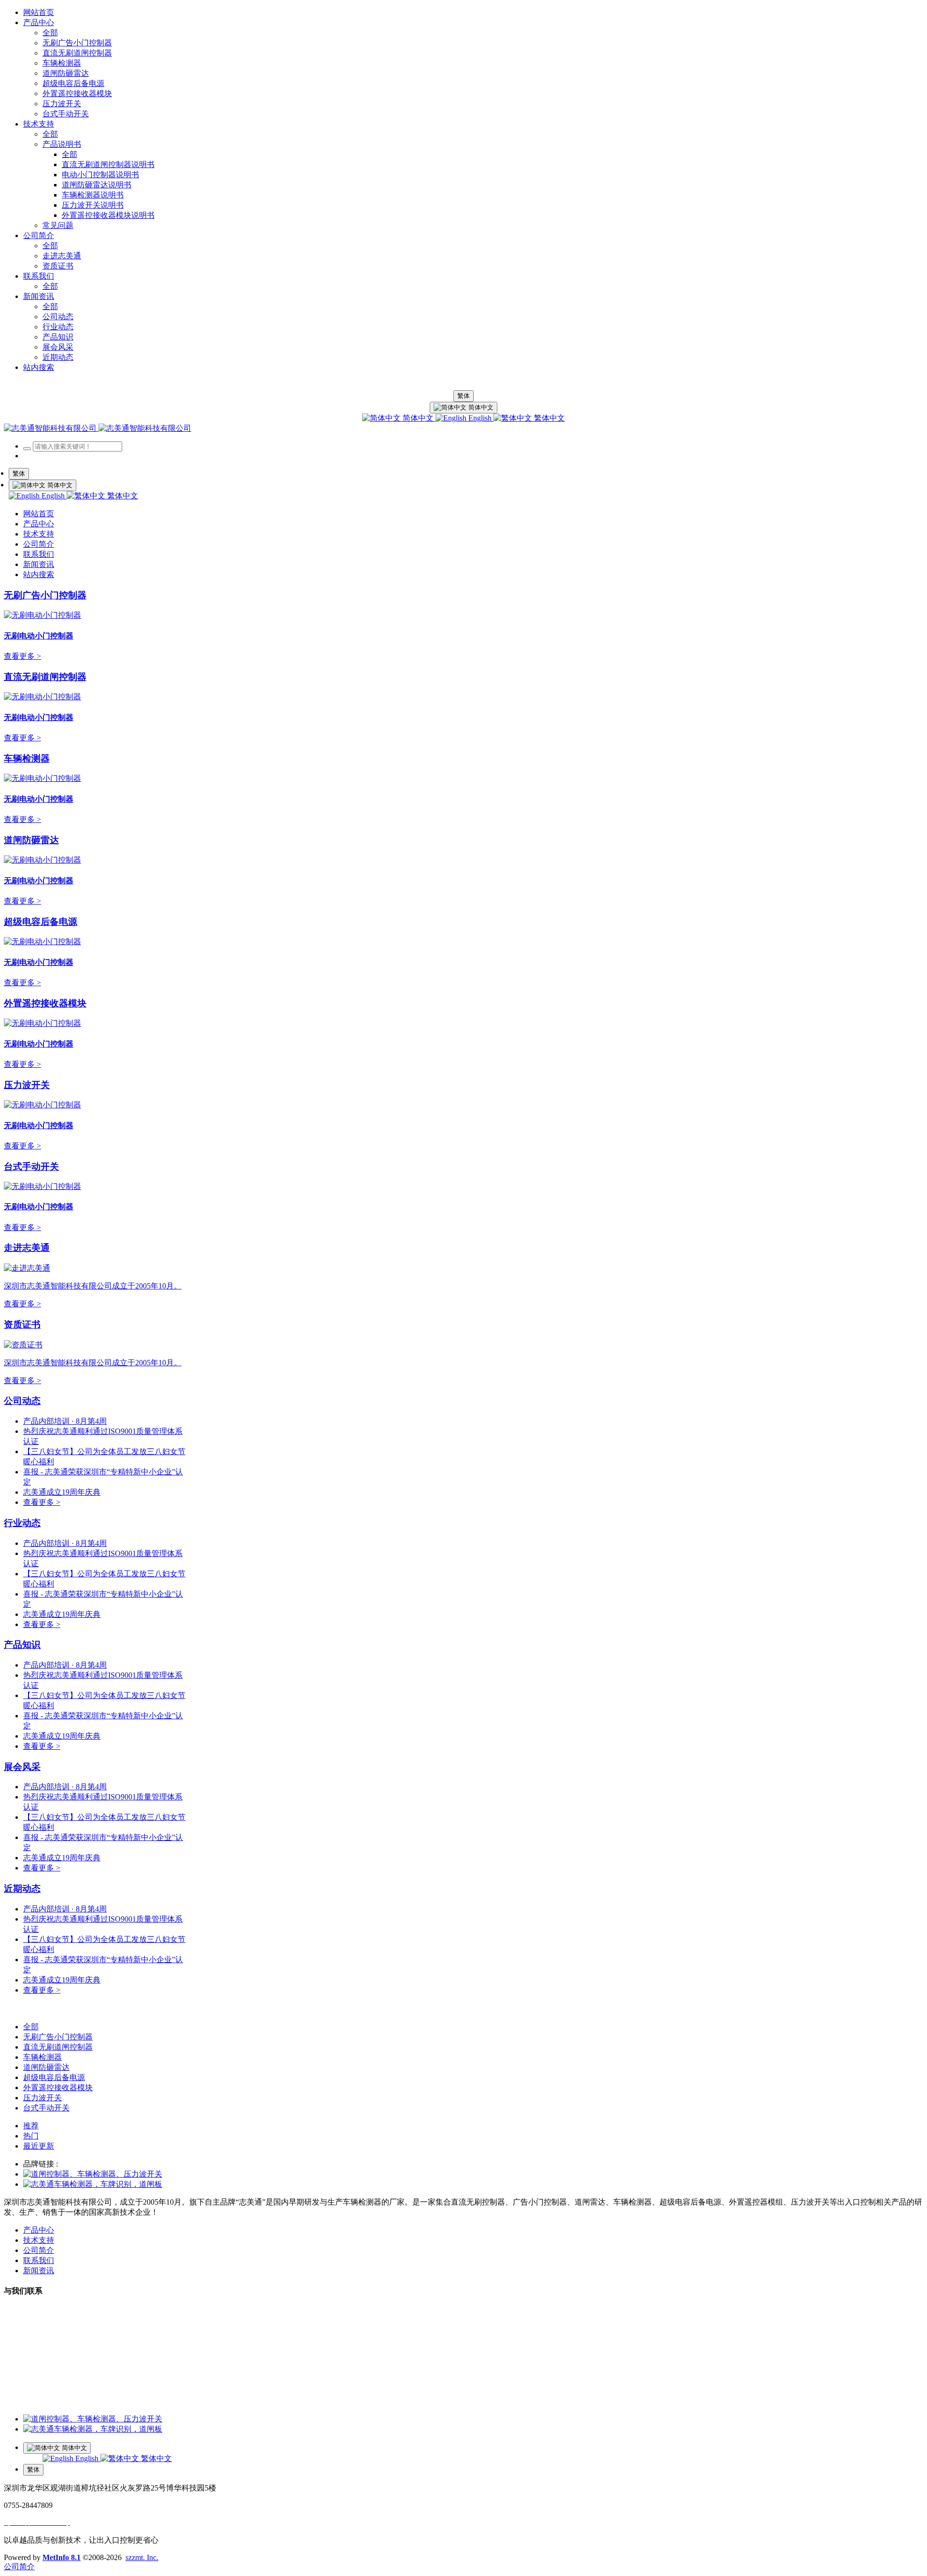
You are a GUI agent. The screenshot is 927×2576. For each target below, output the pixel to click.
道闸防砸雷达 (31, 840)
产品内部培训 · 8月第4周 (65, 1421)
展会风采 (22, 1767)
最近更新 (39, 2146)
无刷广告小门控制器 (45, 595)
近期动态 (22, 1889)
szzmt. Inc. (142, 2557)
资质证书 (22, 1324)
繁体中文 (548, 418)
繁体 (463, 396)
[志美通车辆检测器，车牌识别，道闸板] (93, 2184)
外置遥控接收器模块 (45, 1003)
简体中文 (418, 418)
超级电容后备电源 (41, 922)
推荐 (31, 2126)
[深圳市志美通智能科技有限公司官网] (98, 428)
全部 (50, 33)
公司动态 (22, 1401)
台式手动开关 (31, 1167)
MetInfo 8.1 (62, 2557)
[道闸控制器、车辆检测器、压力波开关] (93, 2174)
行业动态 (22, 1523)
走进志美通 (27, 1248)
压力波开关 (27, 1085)
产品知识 (22, 1645)
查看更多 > (22, 656)
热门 (31, 2136)
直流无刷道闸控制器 (45, 677)
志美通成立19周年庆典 (62, 1492)
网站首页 (39, 12)
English (480, 418)
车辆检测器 (27, 758)
